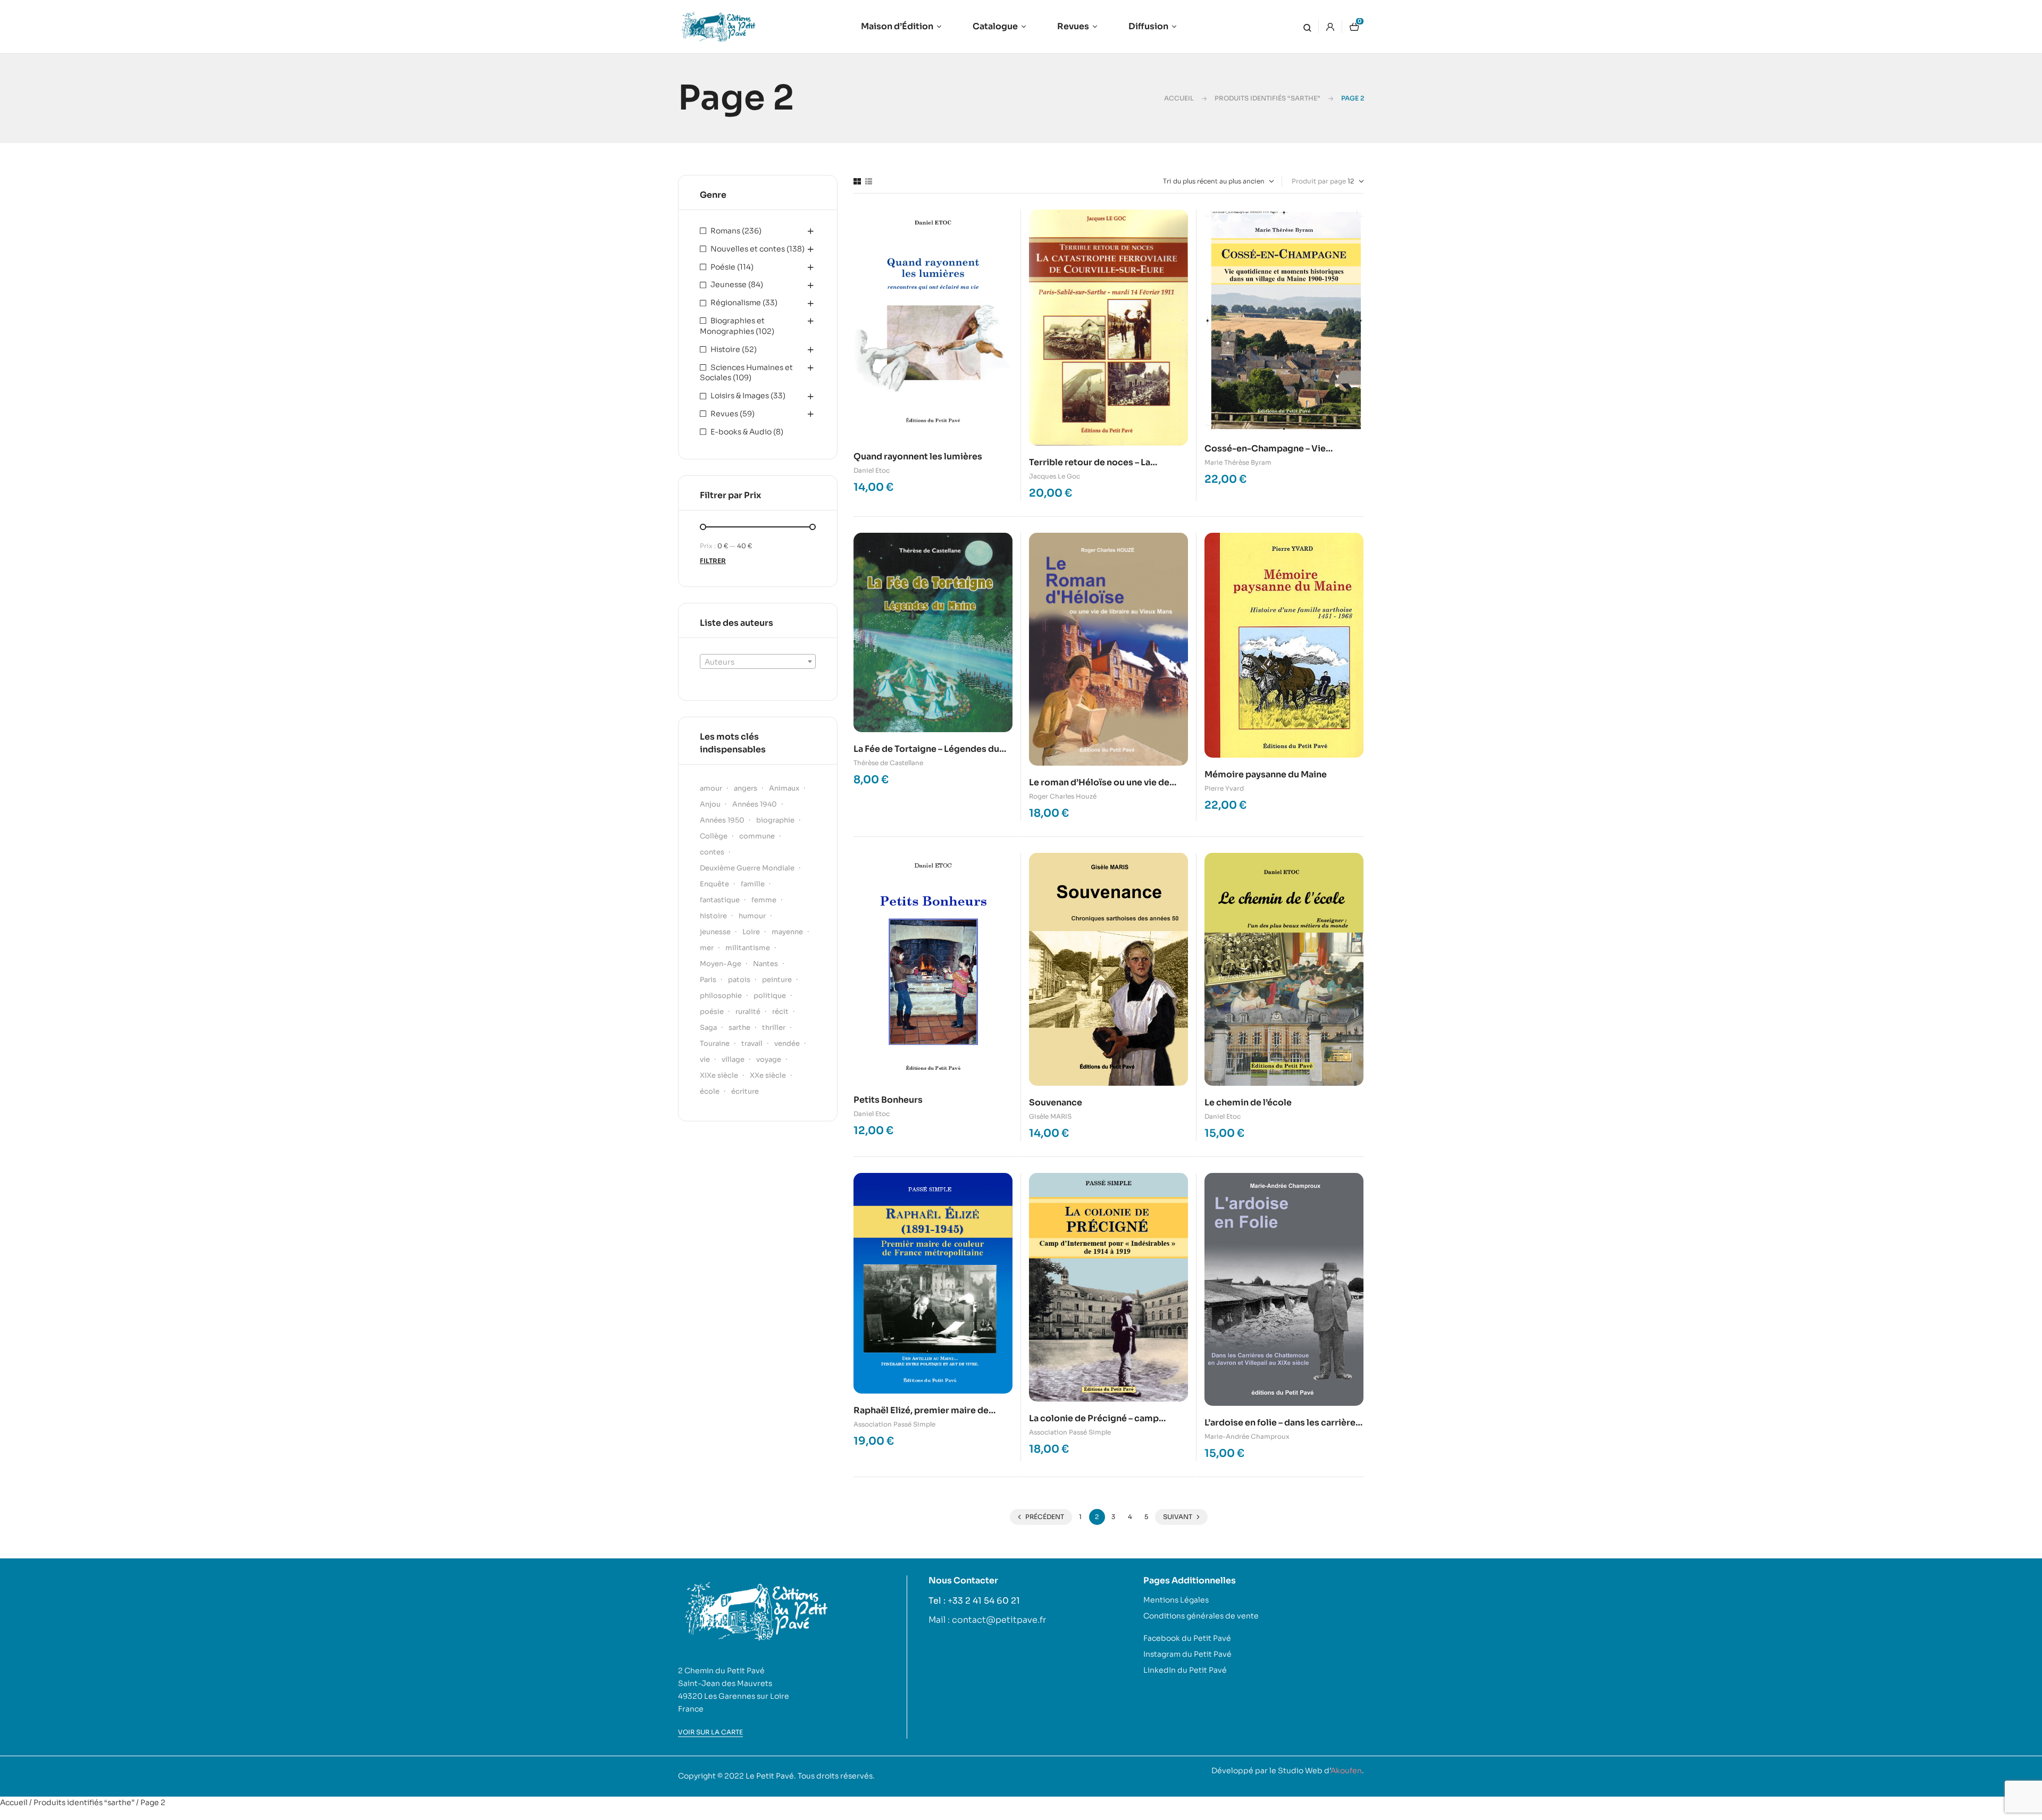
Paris (708, 980)
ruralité (748, 1012)
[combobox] (758, 661)
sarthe (739, 1028)
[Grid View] (857, 181)
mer (707, 948)
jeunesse (715, 932)
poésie (712, 1012)
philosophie (721, 996)
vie (705, 1059)
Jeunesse (729, 284)
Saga (708, 1028)
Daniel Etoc (872, 470)
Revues (724, 414)
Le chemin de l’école (1248, 1102)
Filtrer (713, 561)
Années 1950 (722, 820)
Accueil (1179, 98)
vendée (787, 1043)
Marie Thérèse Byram (1238, 462)
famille (753, 884)
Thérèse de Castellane (888, 763)
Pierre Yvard (1224, 788)
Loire (751, 932)
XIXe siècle (719, 1075)
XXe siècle (768, 1075)
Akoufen (1346, 1771)
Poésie (723, 267)
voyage (769, 1059)
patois (739, 980)
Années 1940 (755, 804)
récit (780, 1012)
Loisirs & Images (740, 396)
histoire (713, 916)
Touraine (715, 1043)
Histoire (725, 349)
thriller (774, 1028)
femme (764, 900)
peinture (777, 980)
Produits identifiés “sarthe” (1267, 98)
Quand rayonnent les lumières (918, 456)
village (733, 1059)
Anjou (710, 804)
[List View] (869, 181)
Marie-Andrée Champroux (1247, 1436)
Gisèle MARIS (1050, 1116)
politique (770, 996)
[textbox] (758, 662)
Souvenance (1056, 1102)
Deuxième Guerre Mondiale (747, 868)
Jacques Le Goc (1055, 476)
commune (757, 836)
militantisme (748, 948)
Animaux (784, 788)
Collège (714, 836)
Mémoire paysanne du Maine (1266, 774)
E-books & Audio (741, 432)
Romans (725, 231)
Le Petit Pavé (770, 1776)
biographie (775, 820)
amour (711, 788)
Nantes (765, 964)
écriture (745, 1091)
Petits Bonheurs (888, 1100)
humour (752, 916)
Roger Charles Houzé (1063, 796)
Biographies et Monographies (732, 326)
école (710, 1091)
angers (746, 788)
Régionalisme (736, 303)
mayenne (787, 932)
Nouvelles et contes (748, 249)
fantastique (720, 900)
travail (752, 1043)
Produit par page (1319, 181)
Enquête (714, 884)
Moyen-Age (721, 964)
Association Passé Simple (894, 1424)
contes (712, 852)
